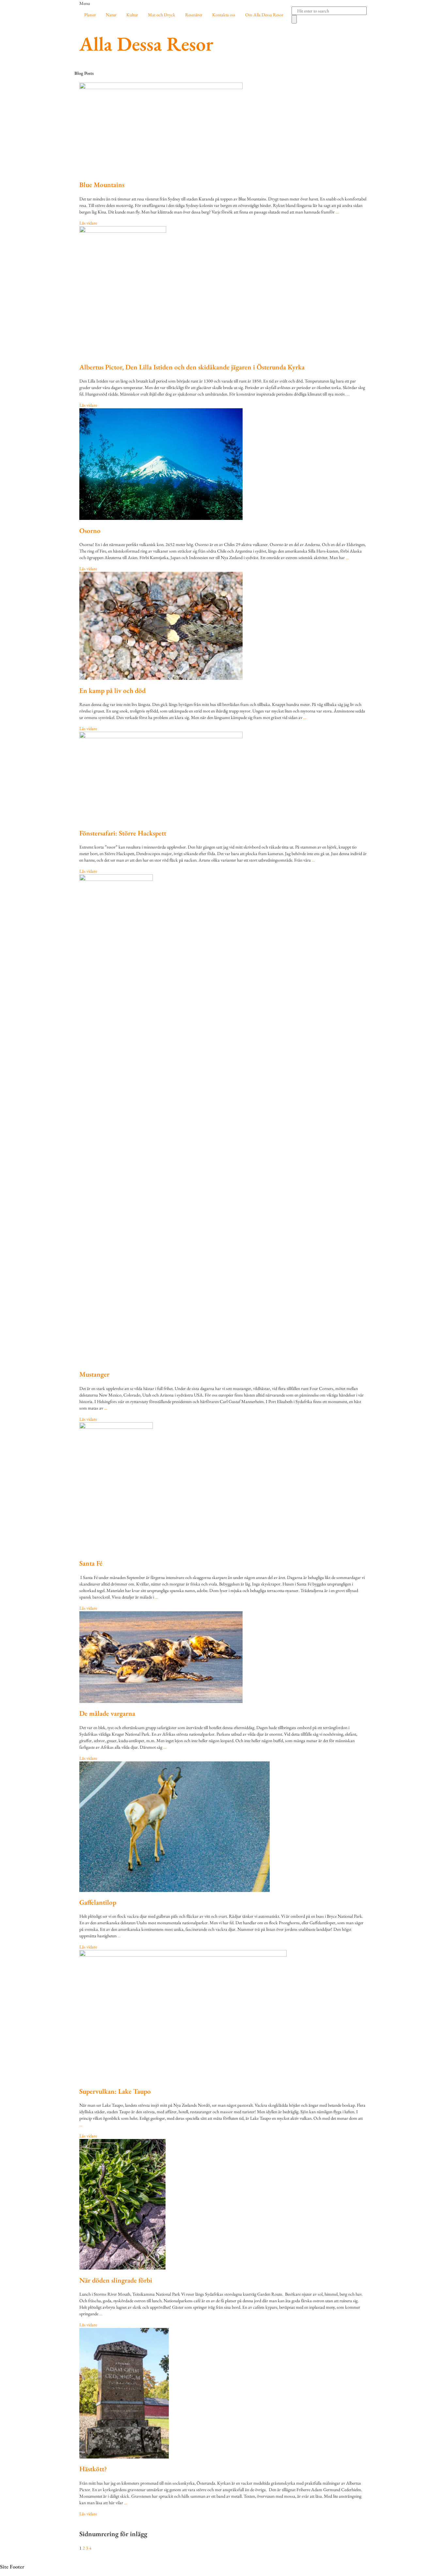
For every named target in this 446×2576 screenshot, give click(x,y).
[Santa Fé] (223, 1488)
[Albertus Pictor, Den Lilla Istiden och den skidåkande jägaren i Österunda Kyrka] (223, 291)
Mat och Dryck (162, 15)
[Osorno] (223, 464)
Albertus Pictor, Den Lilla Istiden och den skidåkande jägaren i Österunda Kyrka (192, 367)
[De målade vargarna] (223, 1657)
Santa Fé (91, 1563)
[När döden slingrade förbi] (223, 2204)
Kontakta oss (224, 15)
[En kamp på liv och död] (223, 626)
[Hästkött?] (223, 2393)
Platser (90, 15)
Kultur (132, 15)
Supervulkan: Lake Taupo (115, 2091)
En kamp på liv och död (112, 690)
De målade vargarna (107, 1713)
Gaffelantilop (98, 1902)
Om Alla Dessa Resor (264, 15)
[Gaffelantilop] (223, 1827)
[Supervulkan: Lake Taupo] (223, 2015)
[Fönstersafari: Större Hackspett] (223, 777)
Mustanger (94, 1374)
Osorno (90, 531)
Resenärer (194, 15)
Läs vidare (88, 223)
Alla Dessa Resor (146, 44)
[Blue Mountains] (223, 128)
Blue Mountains (102, 185)
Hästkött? (93, 2469)
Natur (111, 15)
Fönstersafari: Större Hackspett (123, 833)
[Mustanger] (223, 1119)
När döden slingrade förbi (116, 2280)
